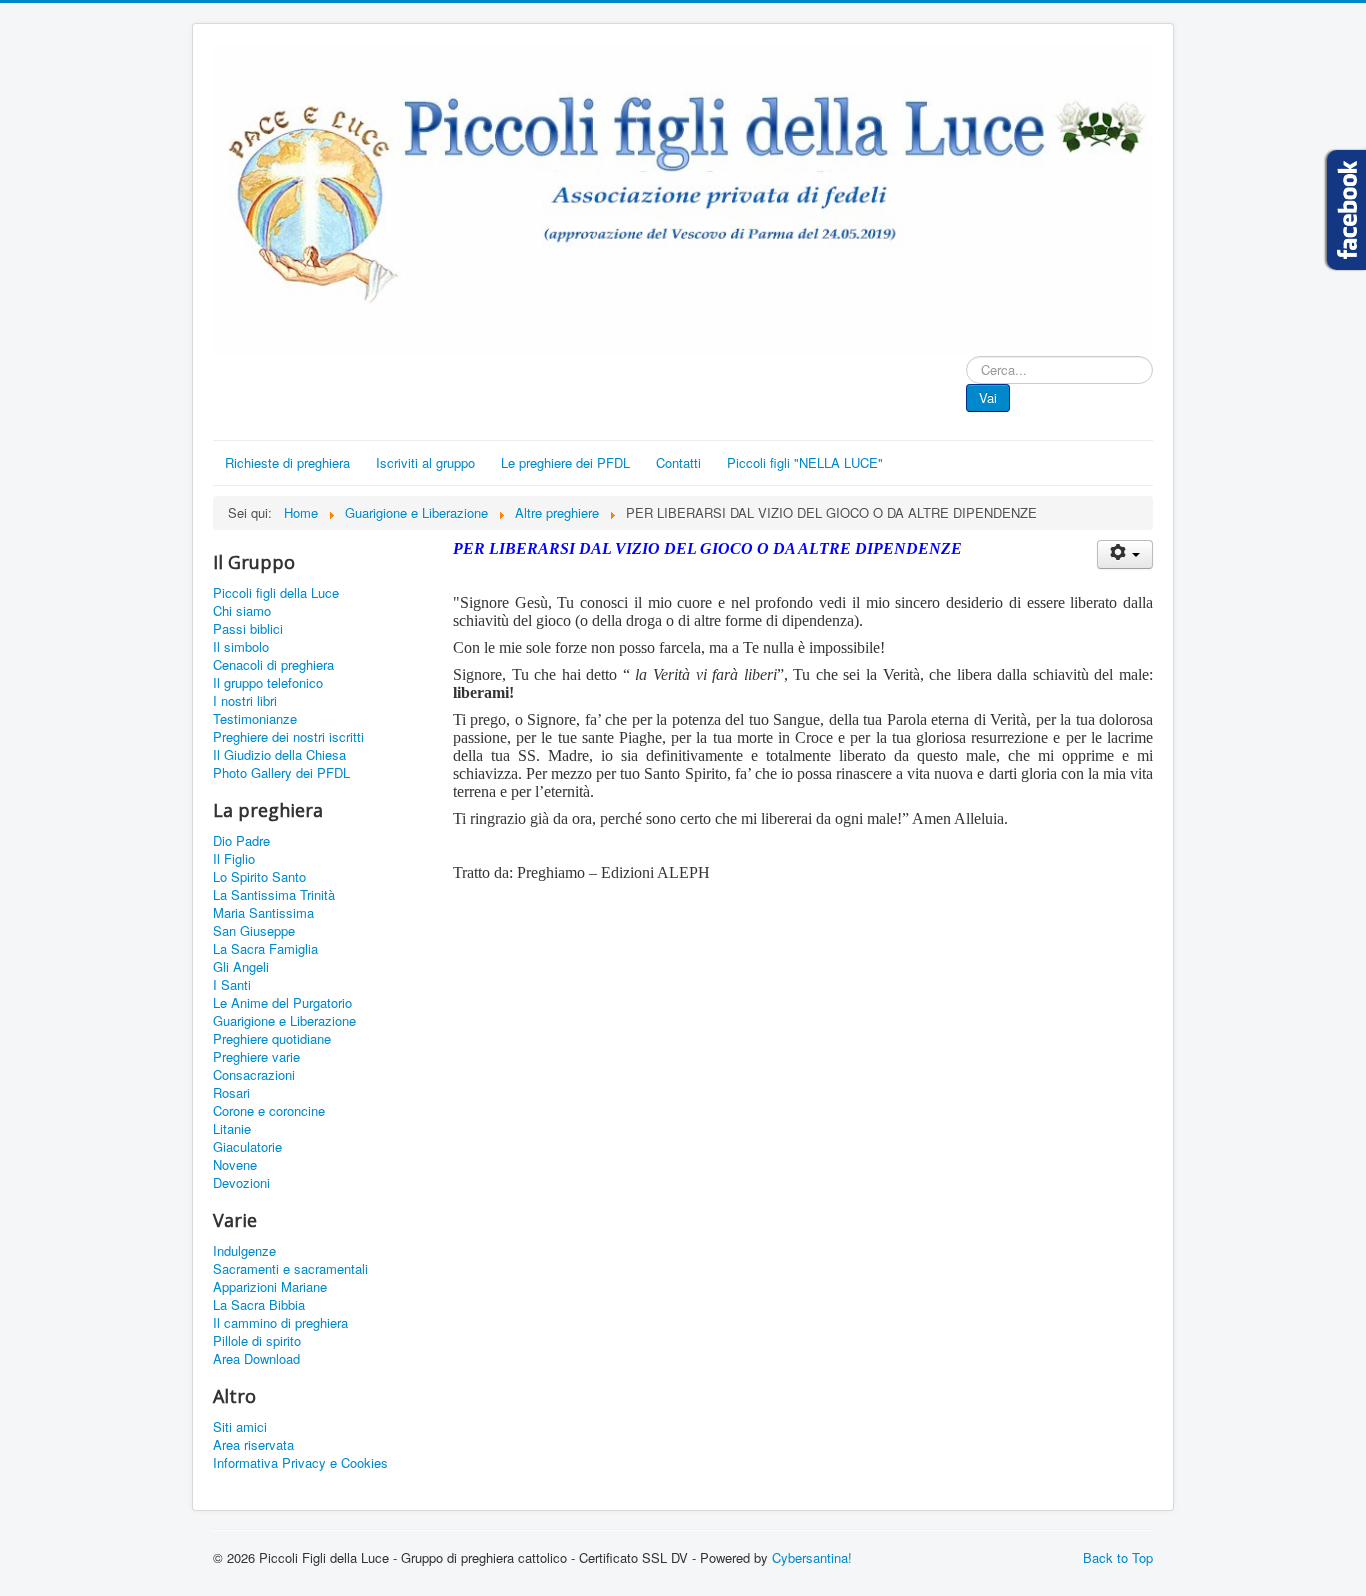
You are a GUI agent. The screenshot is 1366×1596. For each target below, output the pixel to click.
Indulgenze (244, 1251)
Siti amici (240, 1427)
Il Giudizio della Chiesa (279, 755)
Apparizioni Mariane (270, 1287)
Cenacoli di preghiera (273, 665)
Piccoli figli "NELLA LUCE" (805, 462)
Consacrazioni (254, 1075)
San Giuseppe (254, 931)
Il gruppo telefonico (268, 683)
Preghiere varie (256, 1057)
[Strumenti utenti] (1125, 554)
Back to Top (1118, 1557)
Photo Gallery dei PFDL (281, 773)
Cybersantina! (812, 1557)
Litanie (232, 1129)
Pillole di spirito (257, 1341)
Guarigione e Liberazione (284, 1021)
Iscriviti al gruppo (425, 462)
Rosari (231, 1093)
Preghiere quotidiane (272, 1039)
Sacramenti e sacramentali (290, 1269)
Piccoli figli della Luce (276, 593)
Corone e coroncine (269, 1111)
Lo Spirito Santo (259, 877)
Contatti (678, 462)
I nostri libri (245, 701)
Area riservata (253, 1445)
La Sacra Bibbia (259, 1305)
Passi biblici (248, 629)
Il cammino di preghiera (280, 1323)
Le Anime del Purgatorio (282, 1003)
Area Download (256, 1359)
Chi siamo (242, 611)
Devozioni (241, 1183)
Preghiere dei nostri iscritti (288, 737)
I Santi (232, 985)
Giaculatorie (247, 1147)
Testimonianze (255, 719)
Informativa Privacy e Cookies (300, 1463)
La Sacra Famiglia (265, 949)
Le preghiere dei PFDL (565, 462)
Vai (988, 397)
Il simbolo (241, 647)
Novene (235, 1165)
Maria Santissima (263, 913)
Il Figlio (234, 859)
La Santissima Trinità (274, 895)
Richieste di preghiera (287, 462)
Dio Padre (241, 841)
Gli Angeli (241, 967)
